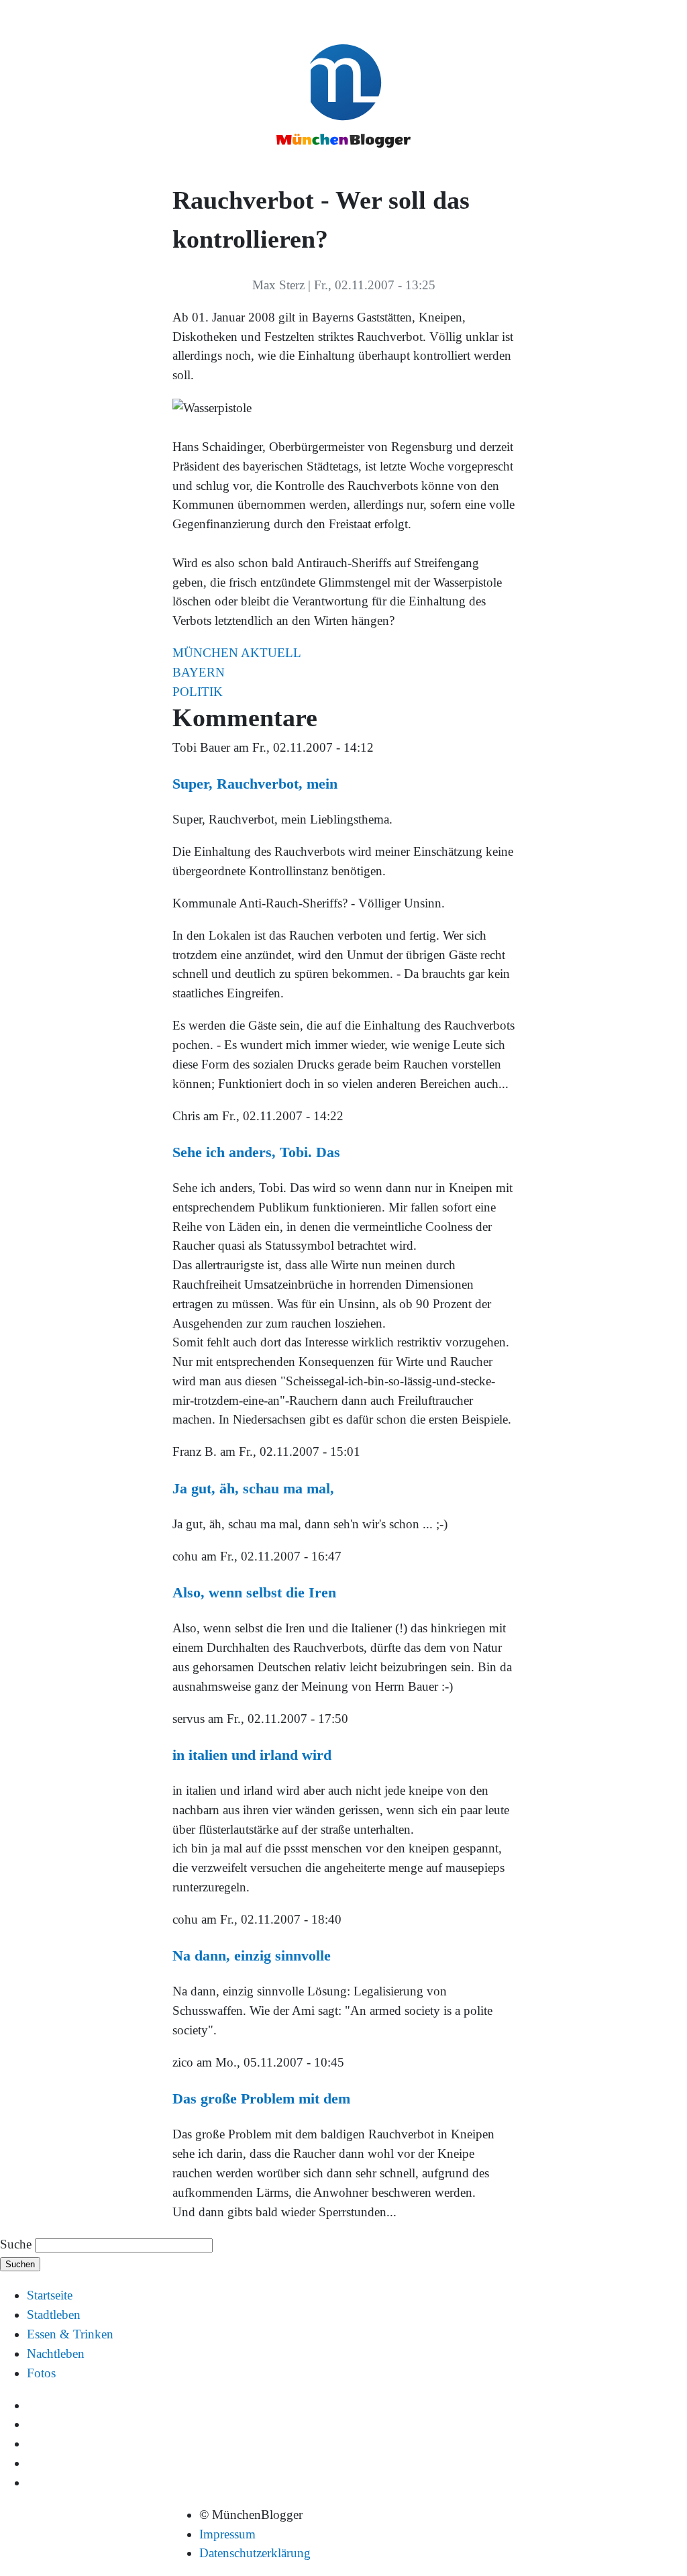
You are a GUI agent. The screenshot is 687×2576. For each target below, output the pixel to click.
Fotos (41, 2373)
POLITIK (198, 692)
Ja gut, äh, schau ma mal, (253, 1488)
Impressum (227, 2534)
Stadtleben (54, 2315)
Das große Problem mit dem (261, 2098)
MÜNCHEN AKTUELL (237, 653)
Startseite (50, 2295)
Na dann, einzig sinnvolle (252, 1955)
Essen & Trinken (70, 2334)
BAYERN (199, 672)
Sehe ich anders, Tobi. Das (256, 1152)
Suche (16, 2244)
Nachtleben (56, 2354)
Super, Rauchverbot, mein (255, 784)
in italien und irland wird (252, 1755)
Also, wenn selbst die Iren (254, 1592)
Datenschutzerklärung (255, 2553)
